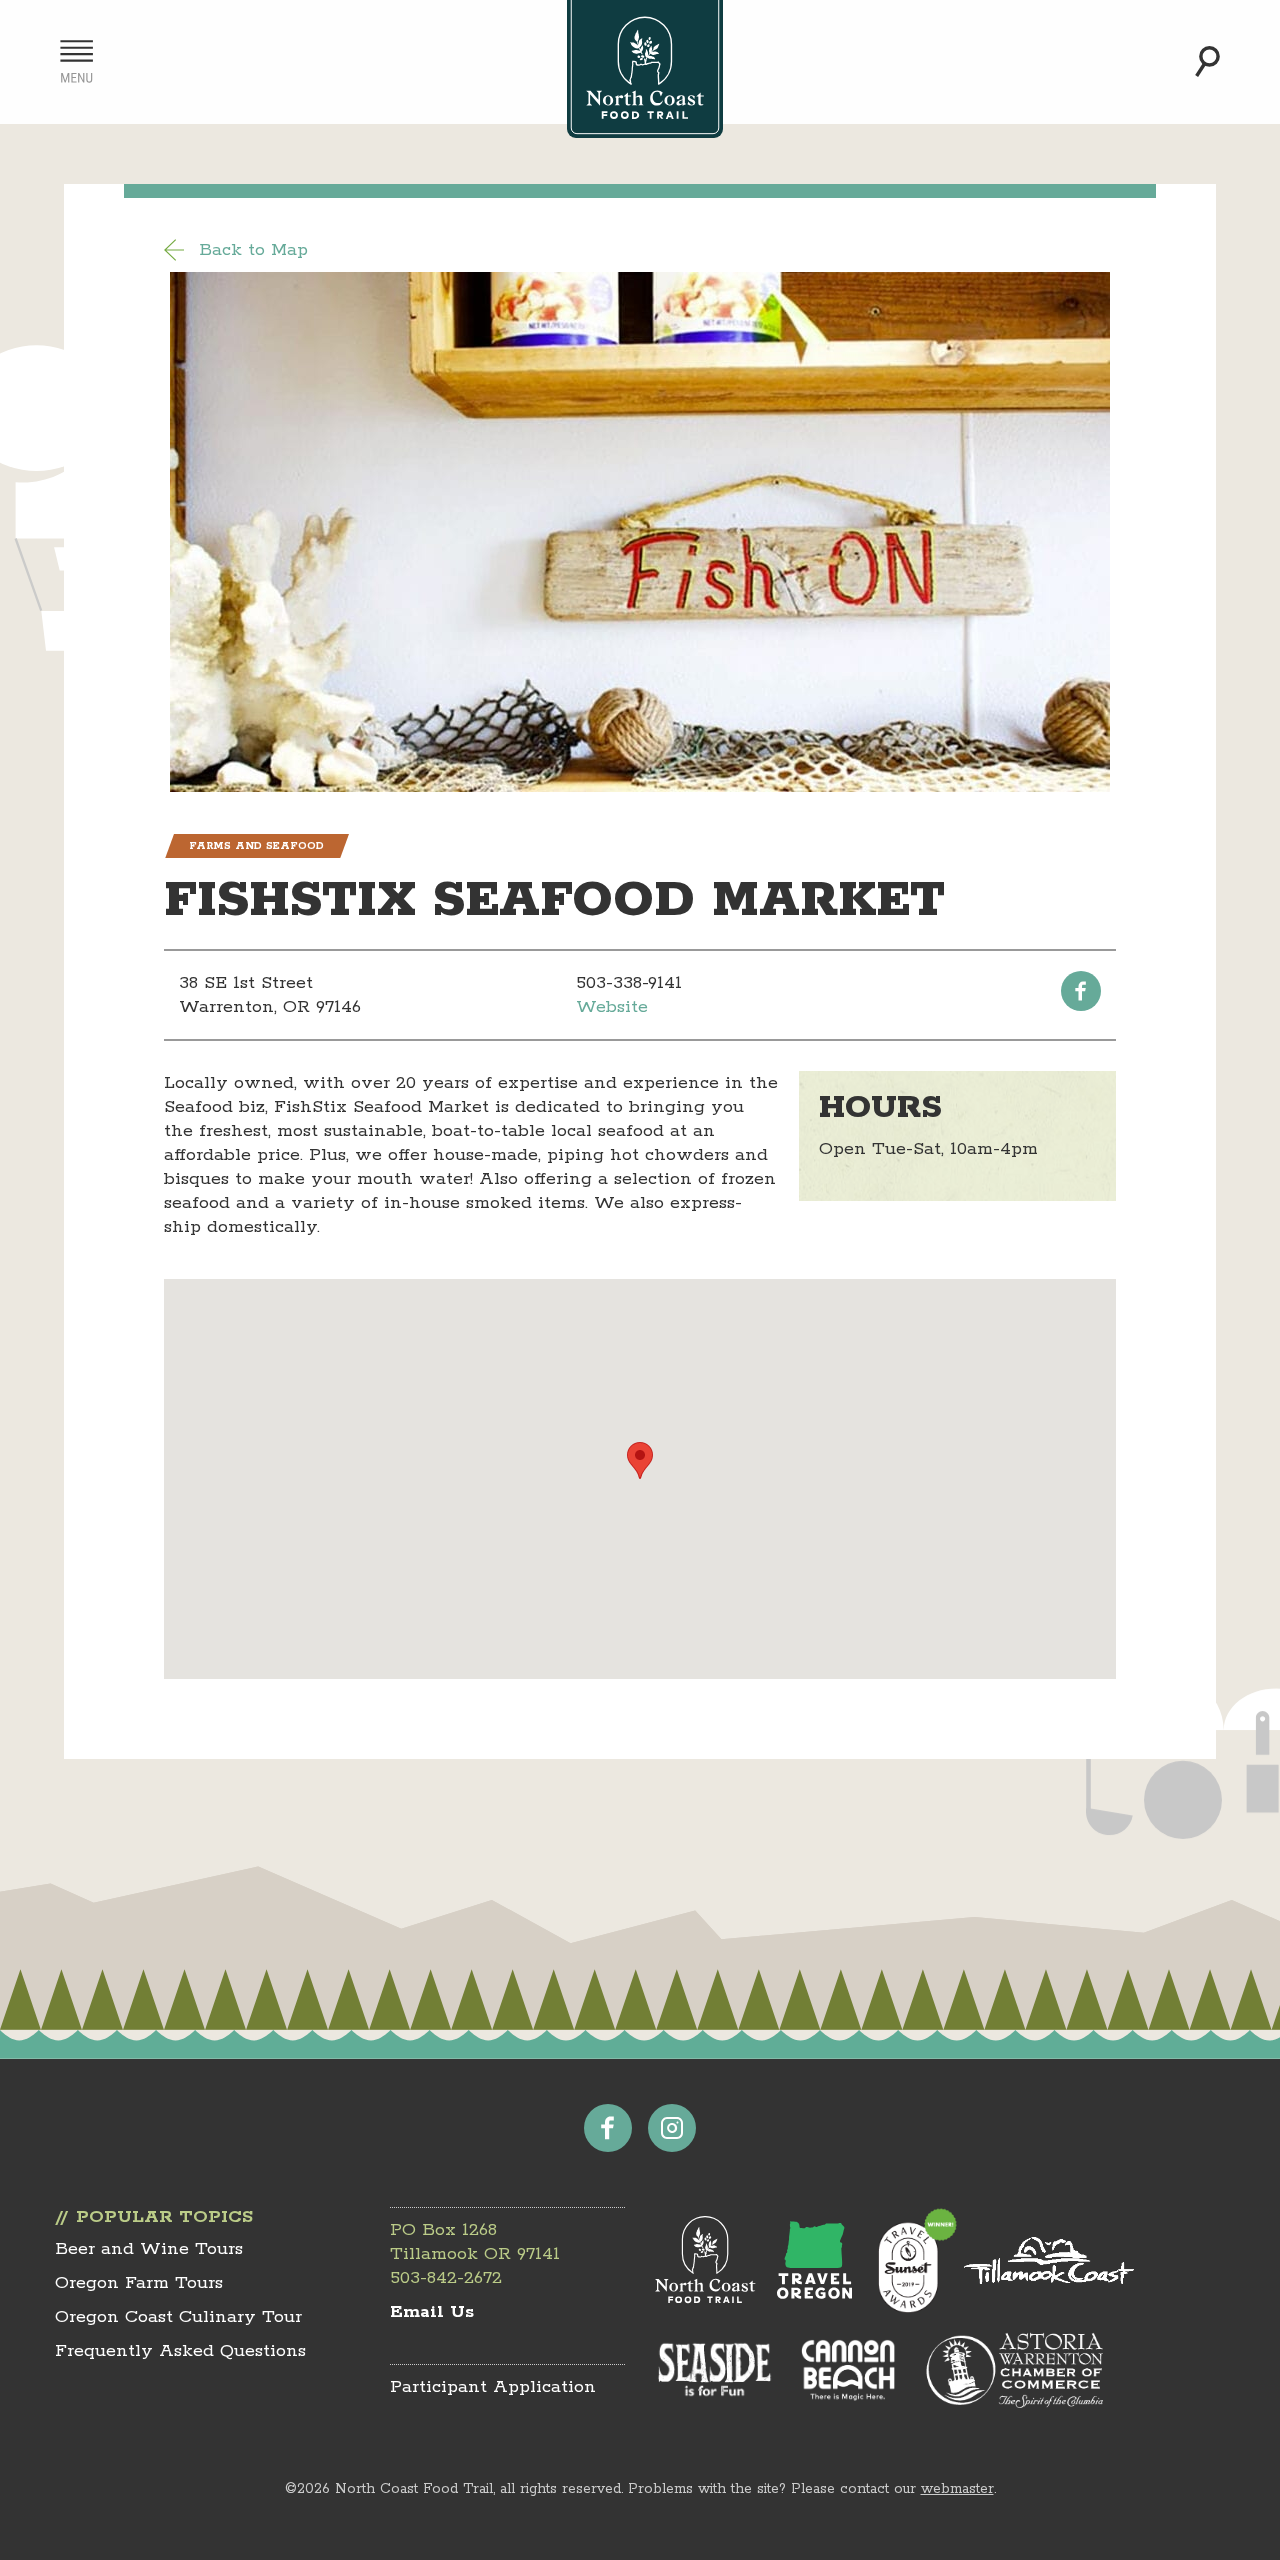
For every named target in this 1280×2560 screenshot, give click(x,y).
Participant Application (493, 2387)
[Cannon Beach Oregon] (848, 2370)
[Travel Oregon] (814, 2260)
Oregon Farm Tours (139, 2283)
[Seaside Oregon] (715, 2371)
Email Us (432, 2312)
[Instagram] (672, 2128)
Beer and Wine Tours (149, 2249)
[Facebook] (1081, 991)
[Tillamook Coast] (1049, 2260)
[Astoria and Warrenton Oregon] (1014, 2369)
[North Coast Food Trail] (705, 2260)
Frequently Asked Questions (180, 2351)
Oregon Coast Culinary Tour (178, 2317)
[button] (640, 1460)
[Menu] (76, 61)
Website (612, 1007)
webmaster (957, 2489)
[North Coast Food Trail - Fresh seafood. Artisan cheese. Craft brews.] (645, 69)
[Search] (1207, 61)
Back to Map (253, 250)
